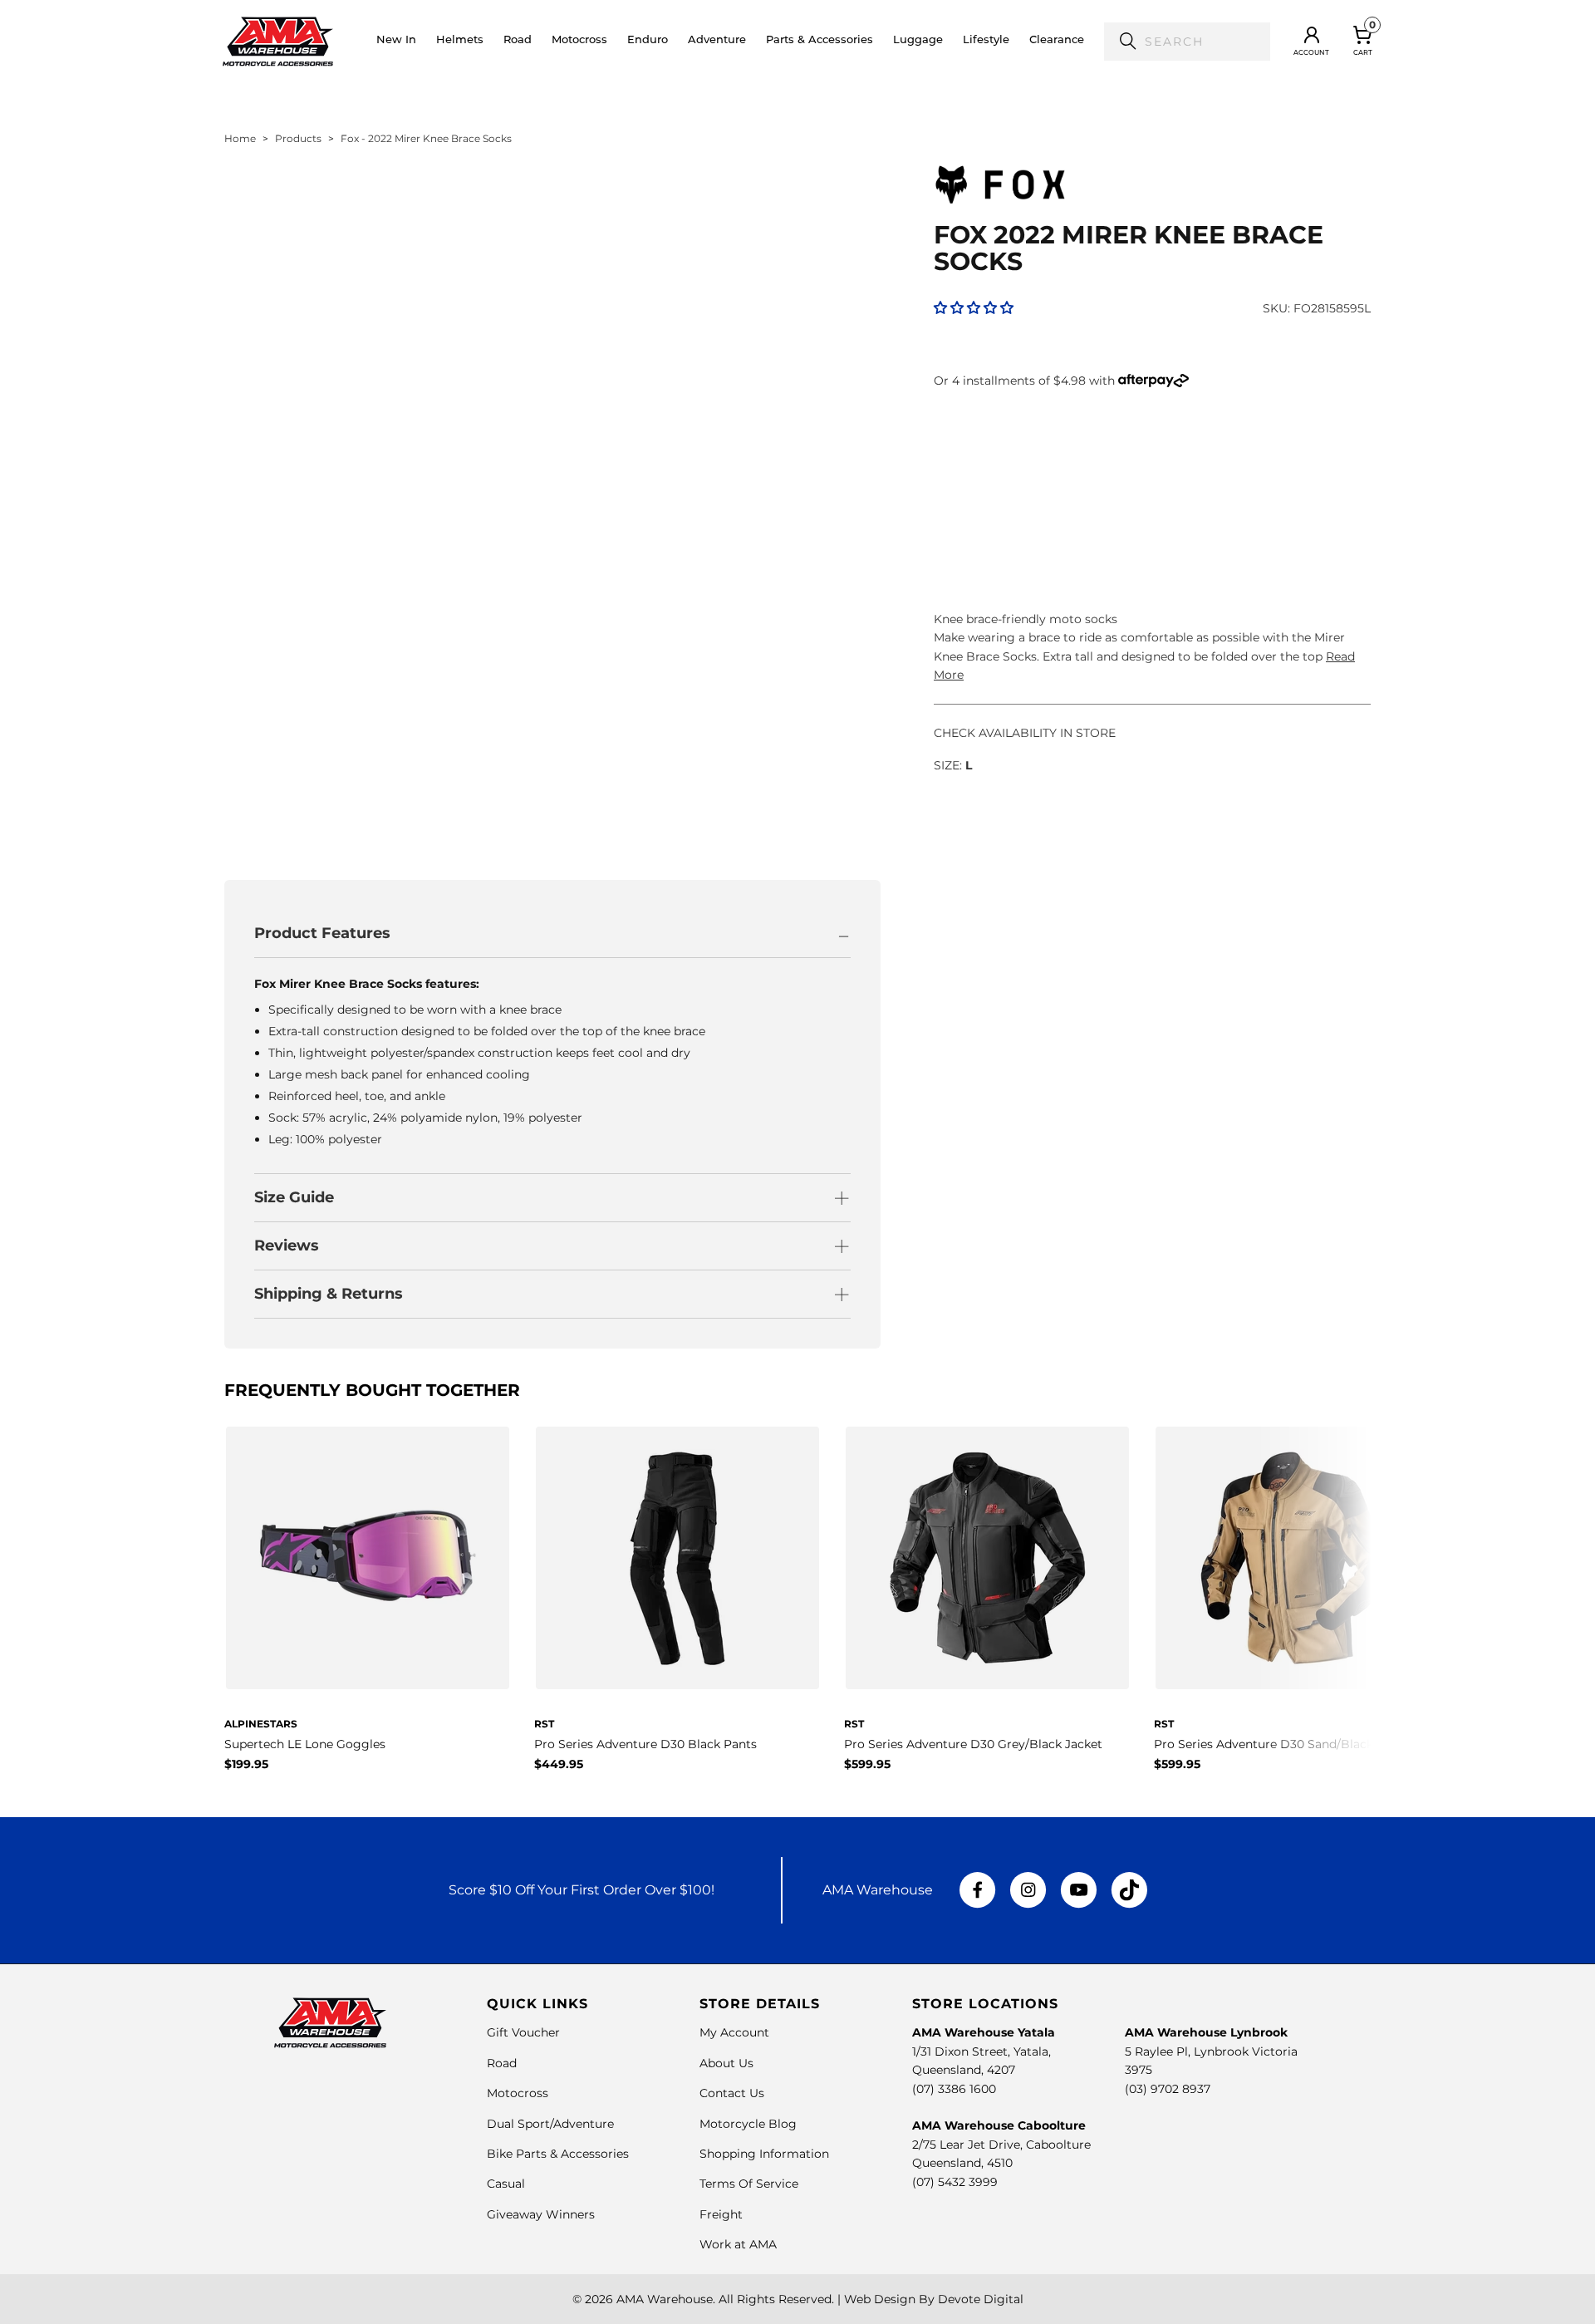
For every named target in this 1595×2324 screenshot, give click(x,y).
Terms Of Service (749, 2184)
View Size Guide (1129, 446)
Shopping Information (764, 2154)
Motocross (518, 2093)
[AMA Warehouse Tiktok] (1129, 1890)
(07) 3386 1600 (954, 2089)
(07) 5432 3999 (955, 2182)
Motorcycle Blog (748, 2124)
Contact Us (732, 2093)
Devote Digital (981, 2299)
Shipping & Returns (329, 1294)
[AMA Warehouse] (278, 42)
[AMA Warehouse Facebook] (978, 1890)
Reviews (287, 1246)
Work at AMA (738, 2244)
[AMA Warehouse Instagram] (1028, 1890)
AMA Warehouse (665, 2299)
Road (502, 2063)
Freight (721, 2214)
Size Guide (294, 1197)
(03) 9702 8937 (1168, 2089)
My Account (734, 2032)
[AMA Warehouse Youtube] (1079, 1890)
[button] (460, 42)
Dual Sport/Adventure (550, 2124)
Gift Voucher (523, 2032)
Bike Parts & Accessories (558, 2154)
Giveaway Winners (541, 2214)
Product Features (322, 933)
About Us (726, 2063)
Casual (506, 2184)
